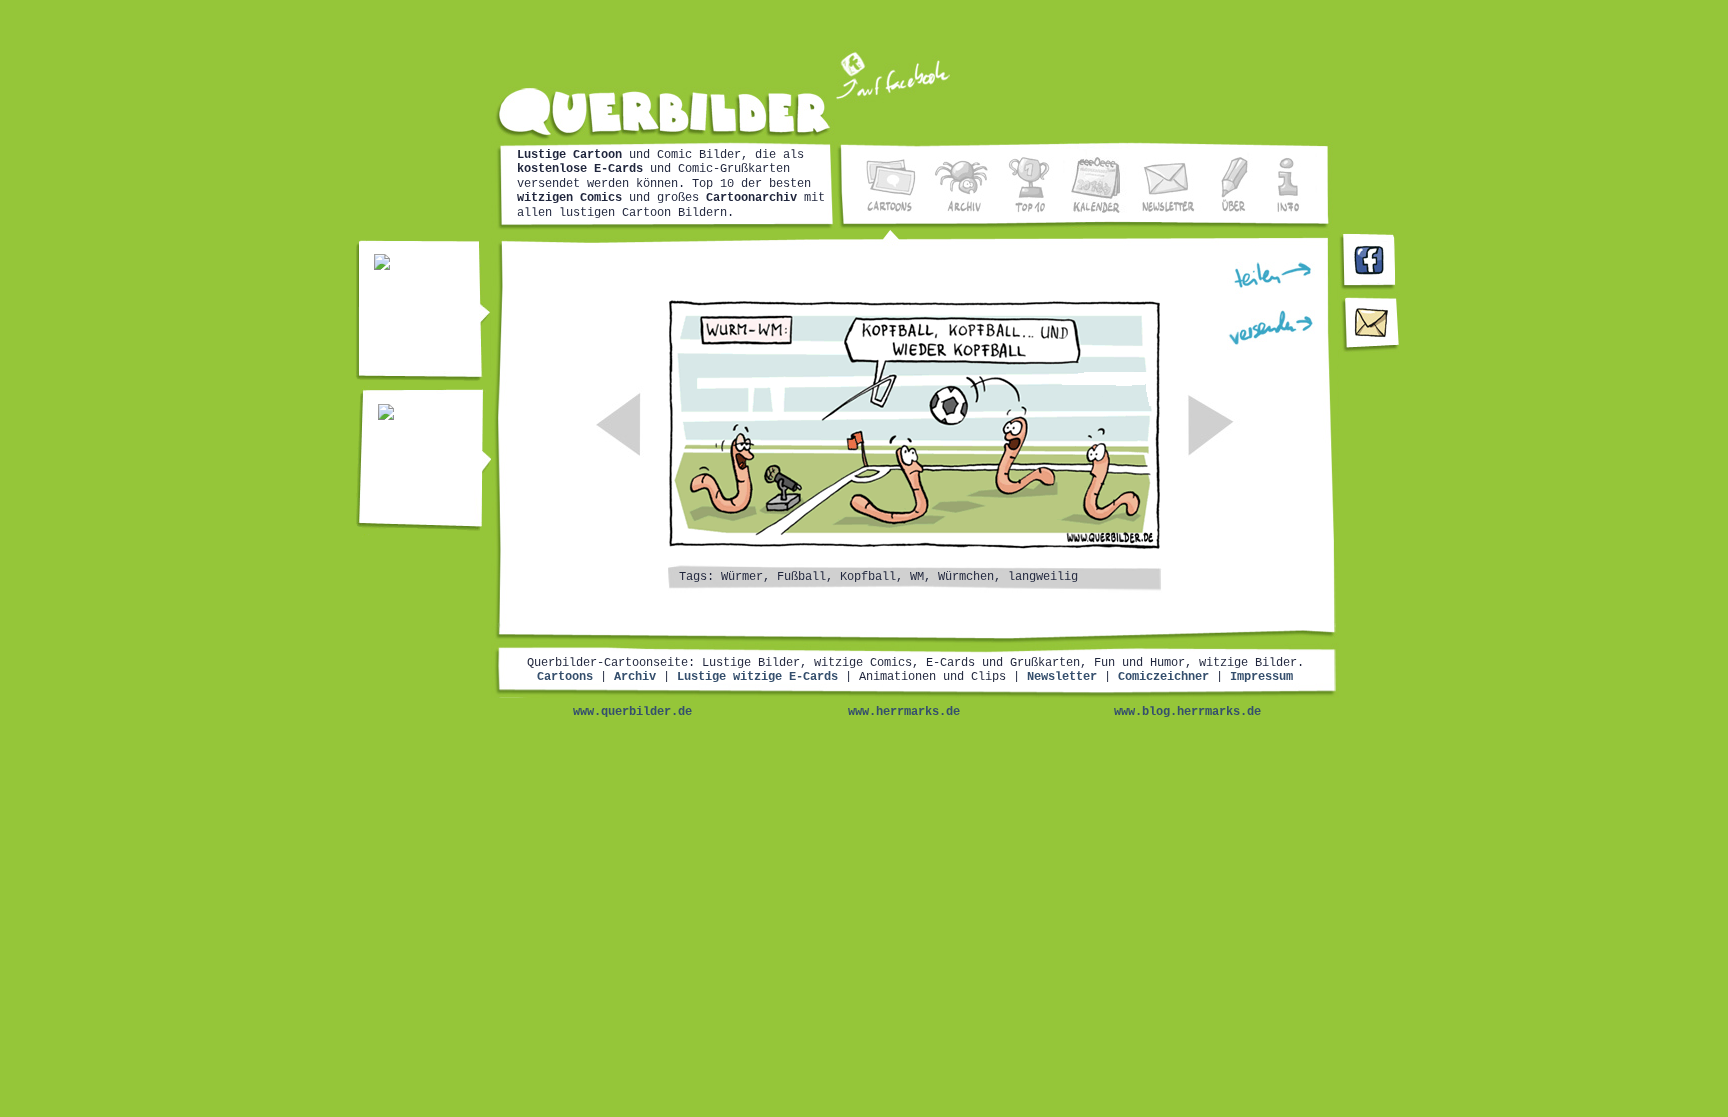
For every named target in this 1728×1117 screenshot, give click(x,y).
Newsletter (1062, 677)
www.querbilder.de (632, 712)
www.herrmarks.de (904, 712)
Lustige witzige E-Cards (757, 677)
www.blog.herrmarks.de (1187, 712)
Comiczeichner (1163, 677)
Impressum (1261, 677)
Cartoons (565, 677)
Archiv (635, 677)
